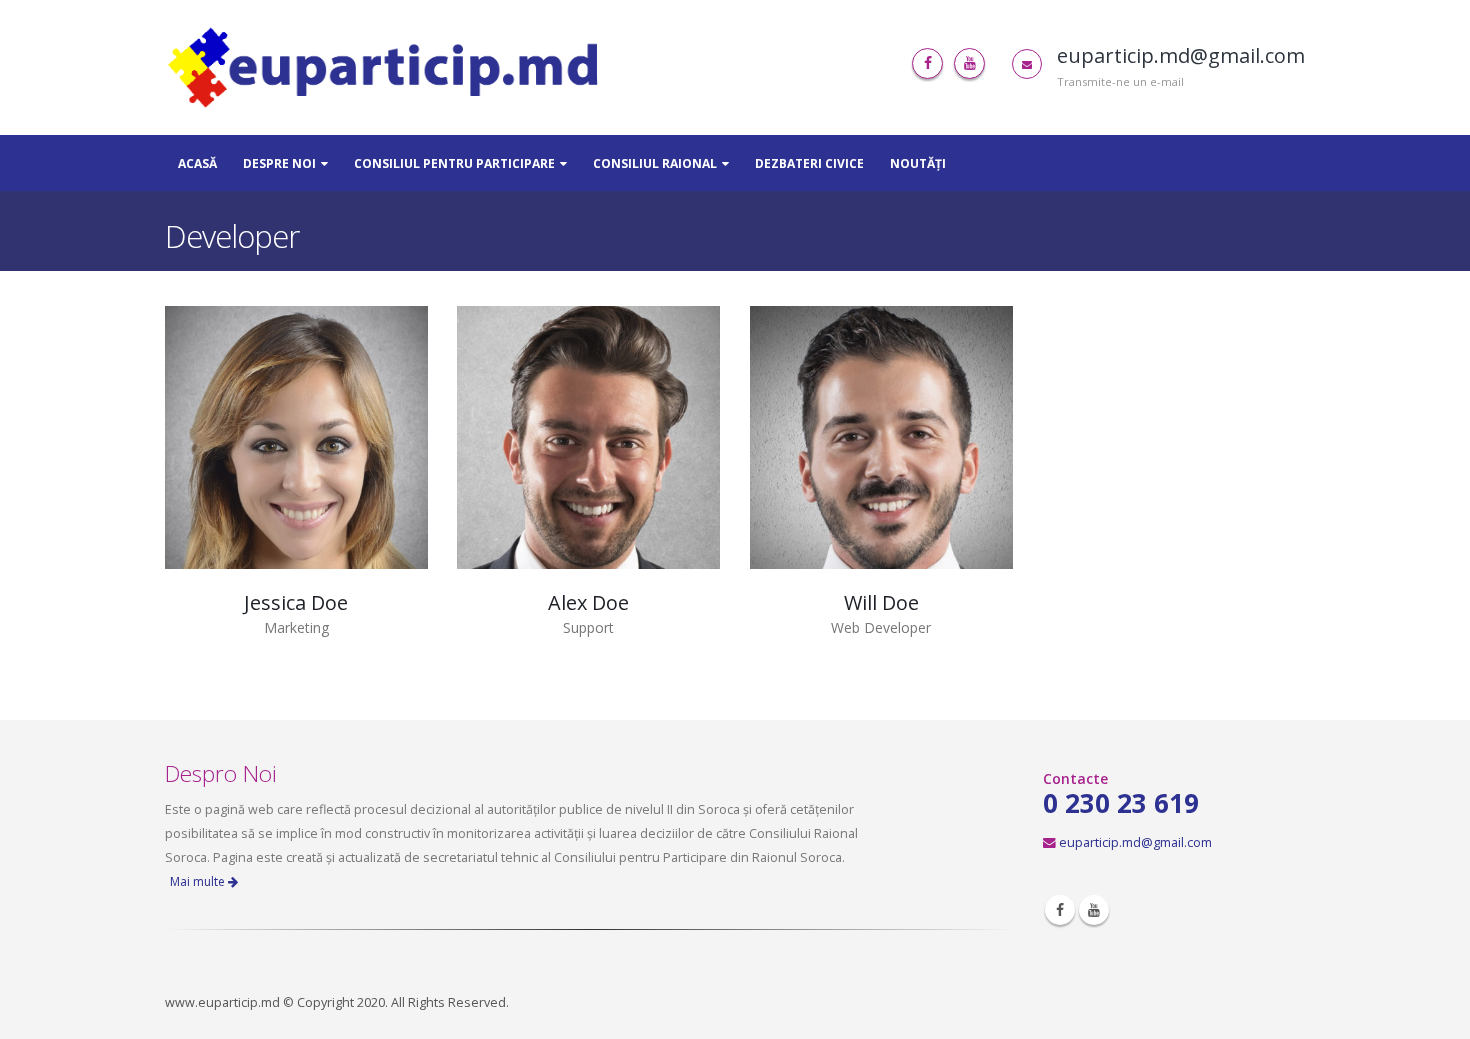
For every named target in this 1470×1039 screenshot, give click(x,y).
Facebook (1060, 910)
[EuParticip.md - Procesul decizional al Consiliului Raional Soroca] (388, 67)
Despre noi (279, 163)
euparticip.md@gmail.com (1135, 842)
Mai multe (199, 881)
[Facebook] (927, 63)
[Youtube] (969, 63)
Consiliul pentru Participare (454, 163)
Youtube (1094, 910)
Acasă (197, 163)
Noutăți (918, 163)
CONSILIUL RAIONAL (655, 163)
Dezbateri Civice (809, 163)
